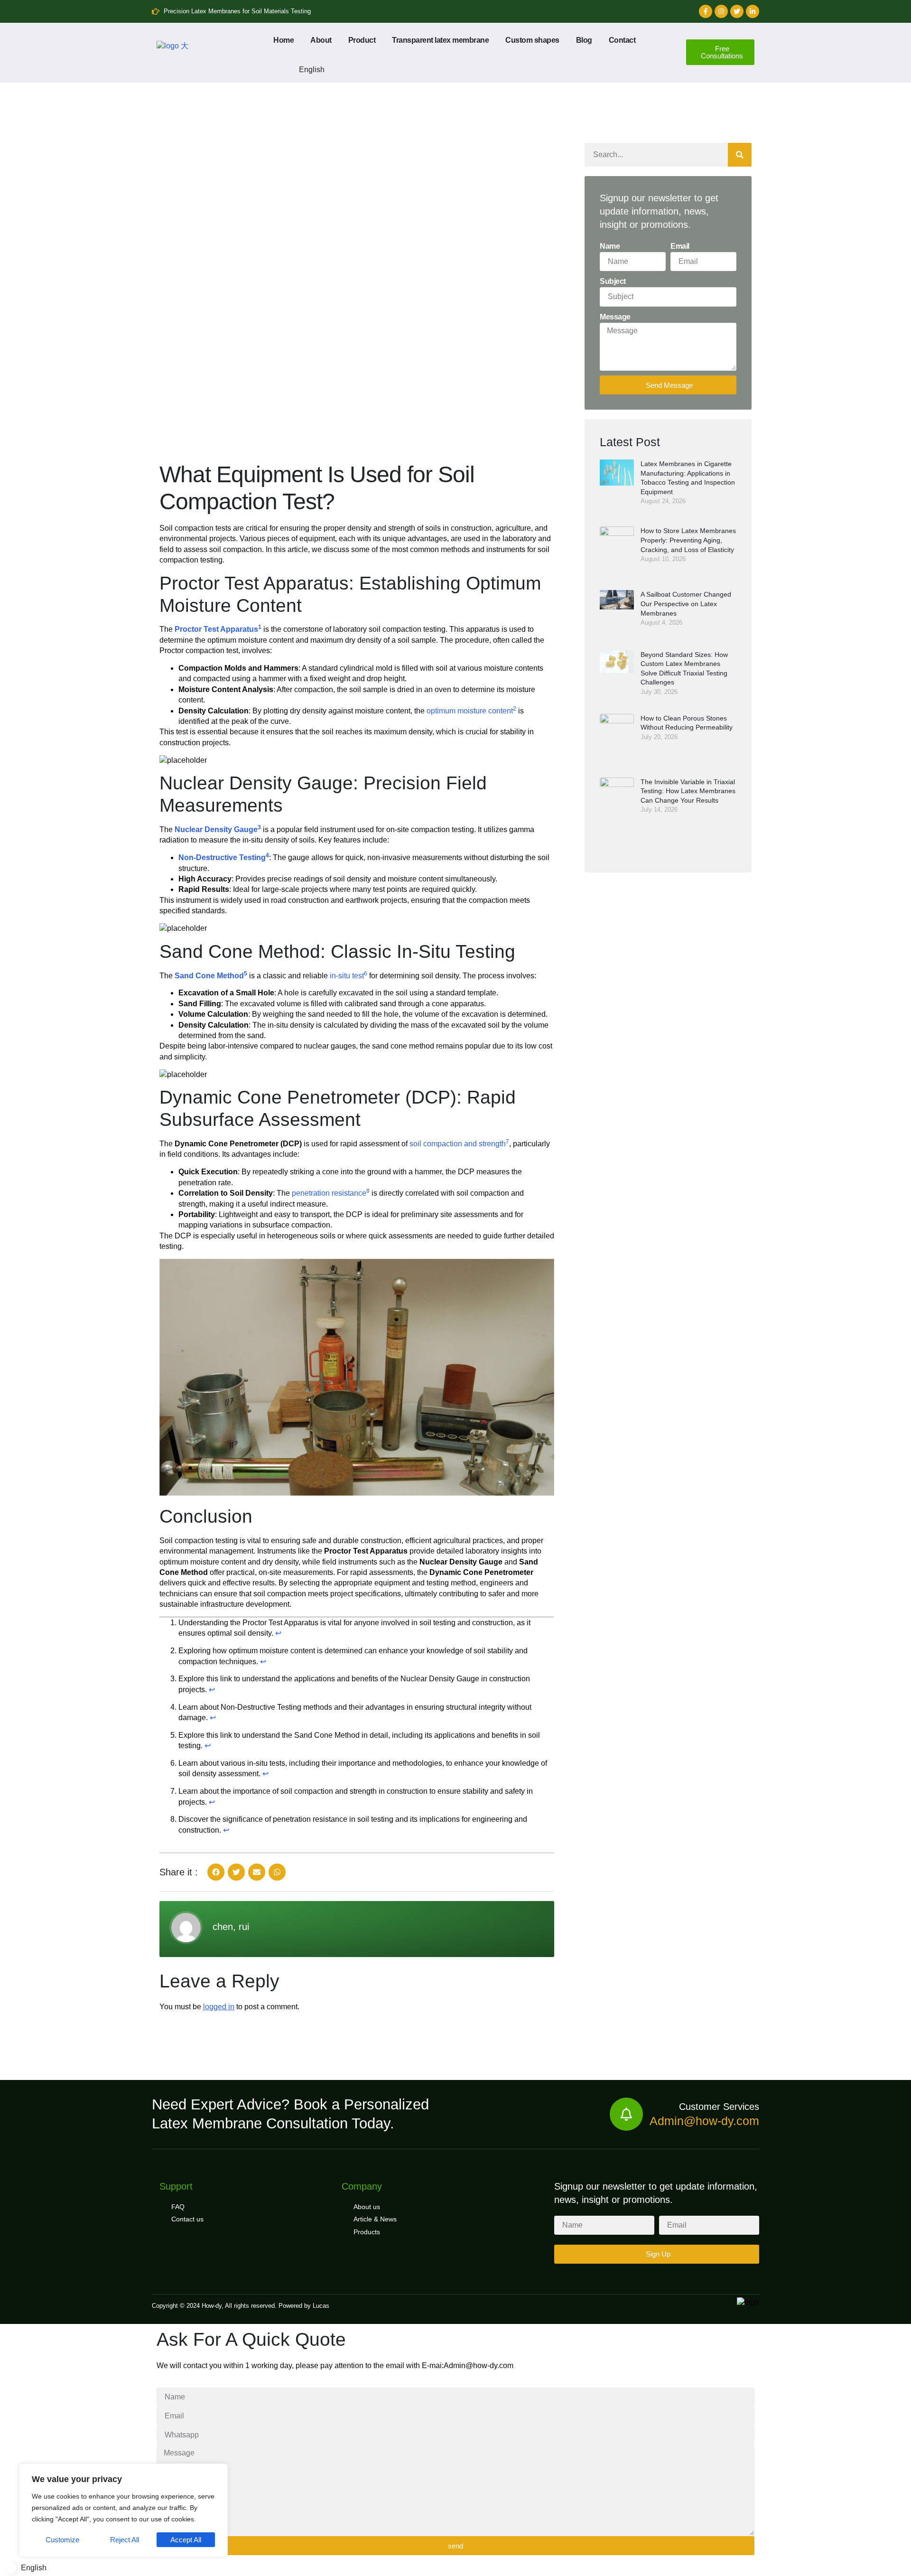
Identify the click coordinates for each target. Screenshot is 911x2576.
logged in (219, 2007)
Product (362, 40)
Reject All (125, 2540)
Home (284, 40)
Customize (62, 2540)
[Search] (740, 155)
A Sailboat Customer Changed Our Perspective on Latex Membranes (686, 604)
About (321, 40)
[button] (216, 1872)
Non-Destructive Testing (222, 857)
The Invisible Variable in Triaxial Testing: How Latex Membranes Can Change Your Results (688, 791)
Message (615, 317)
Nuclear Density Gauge (216, 829)
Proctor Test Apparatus (216, 629)
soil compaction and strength (458, 1144)
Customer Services (719, 2107)
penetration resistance (329, 1193)
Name (610, 246)
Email (680, 246)
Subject (613, 281)
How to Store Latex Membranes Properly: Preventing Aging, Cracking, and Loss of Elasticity (688, 540)
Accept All (186, 2540)
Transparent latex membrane (440, 40)
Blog (584, 40)
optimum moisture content (470, 711)
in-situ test (347, 976)
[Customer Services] (626, 2114)
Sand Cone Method (209, 976)
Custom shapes (532, 40)
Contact (622, 40)
